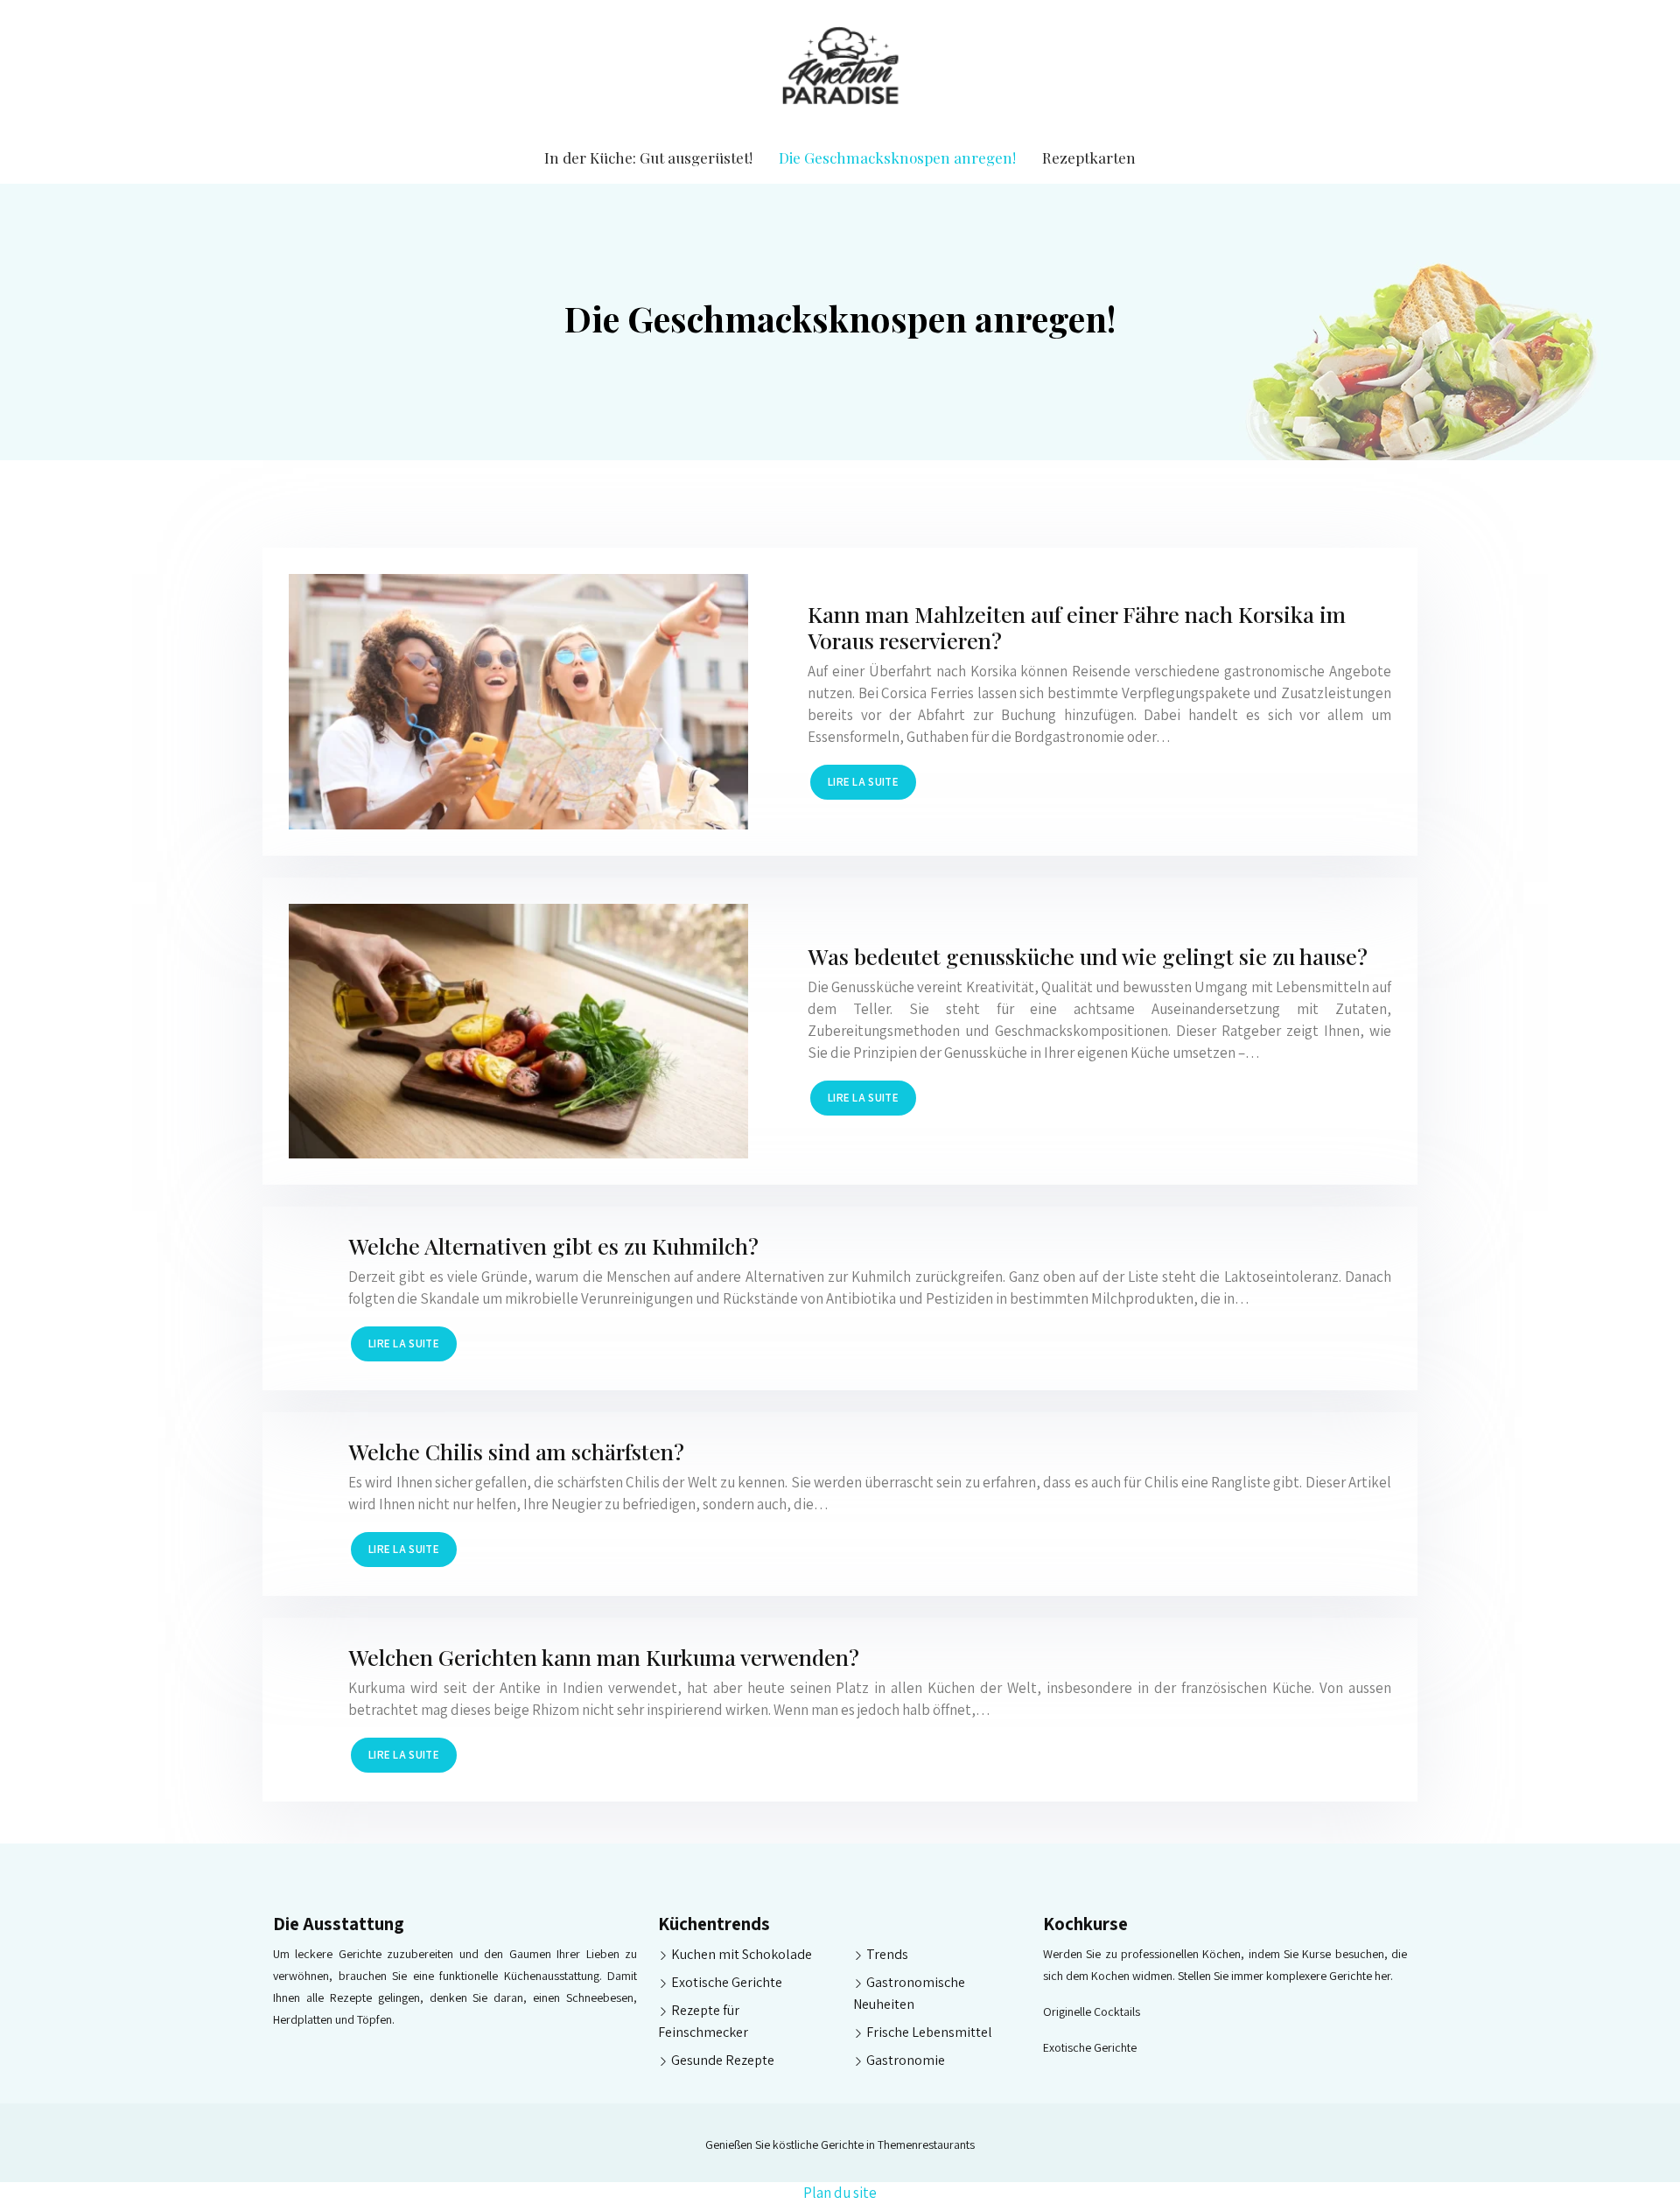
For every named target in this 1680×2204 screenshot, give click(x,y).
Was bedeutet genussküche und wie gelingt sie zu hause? (1088, 956)
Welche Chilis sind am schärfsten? (516, 1451)
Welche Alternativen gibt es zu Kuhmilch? (553, 1245)
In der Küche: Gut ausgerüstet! (648, 157)
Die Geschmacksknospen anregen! (897, 157)
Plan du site (840, 2193)
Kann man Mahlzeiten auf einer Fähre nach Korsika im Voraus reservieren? (1077, 627)
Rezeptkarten (1089, 157)
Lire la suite (863, 782)
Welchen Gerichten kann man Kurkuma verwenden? (604, 1657)
